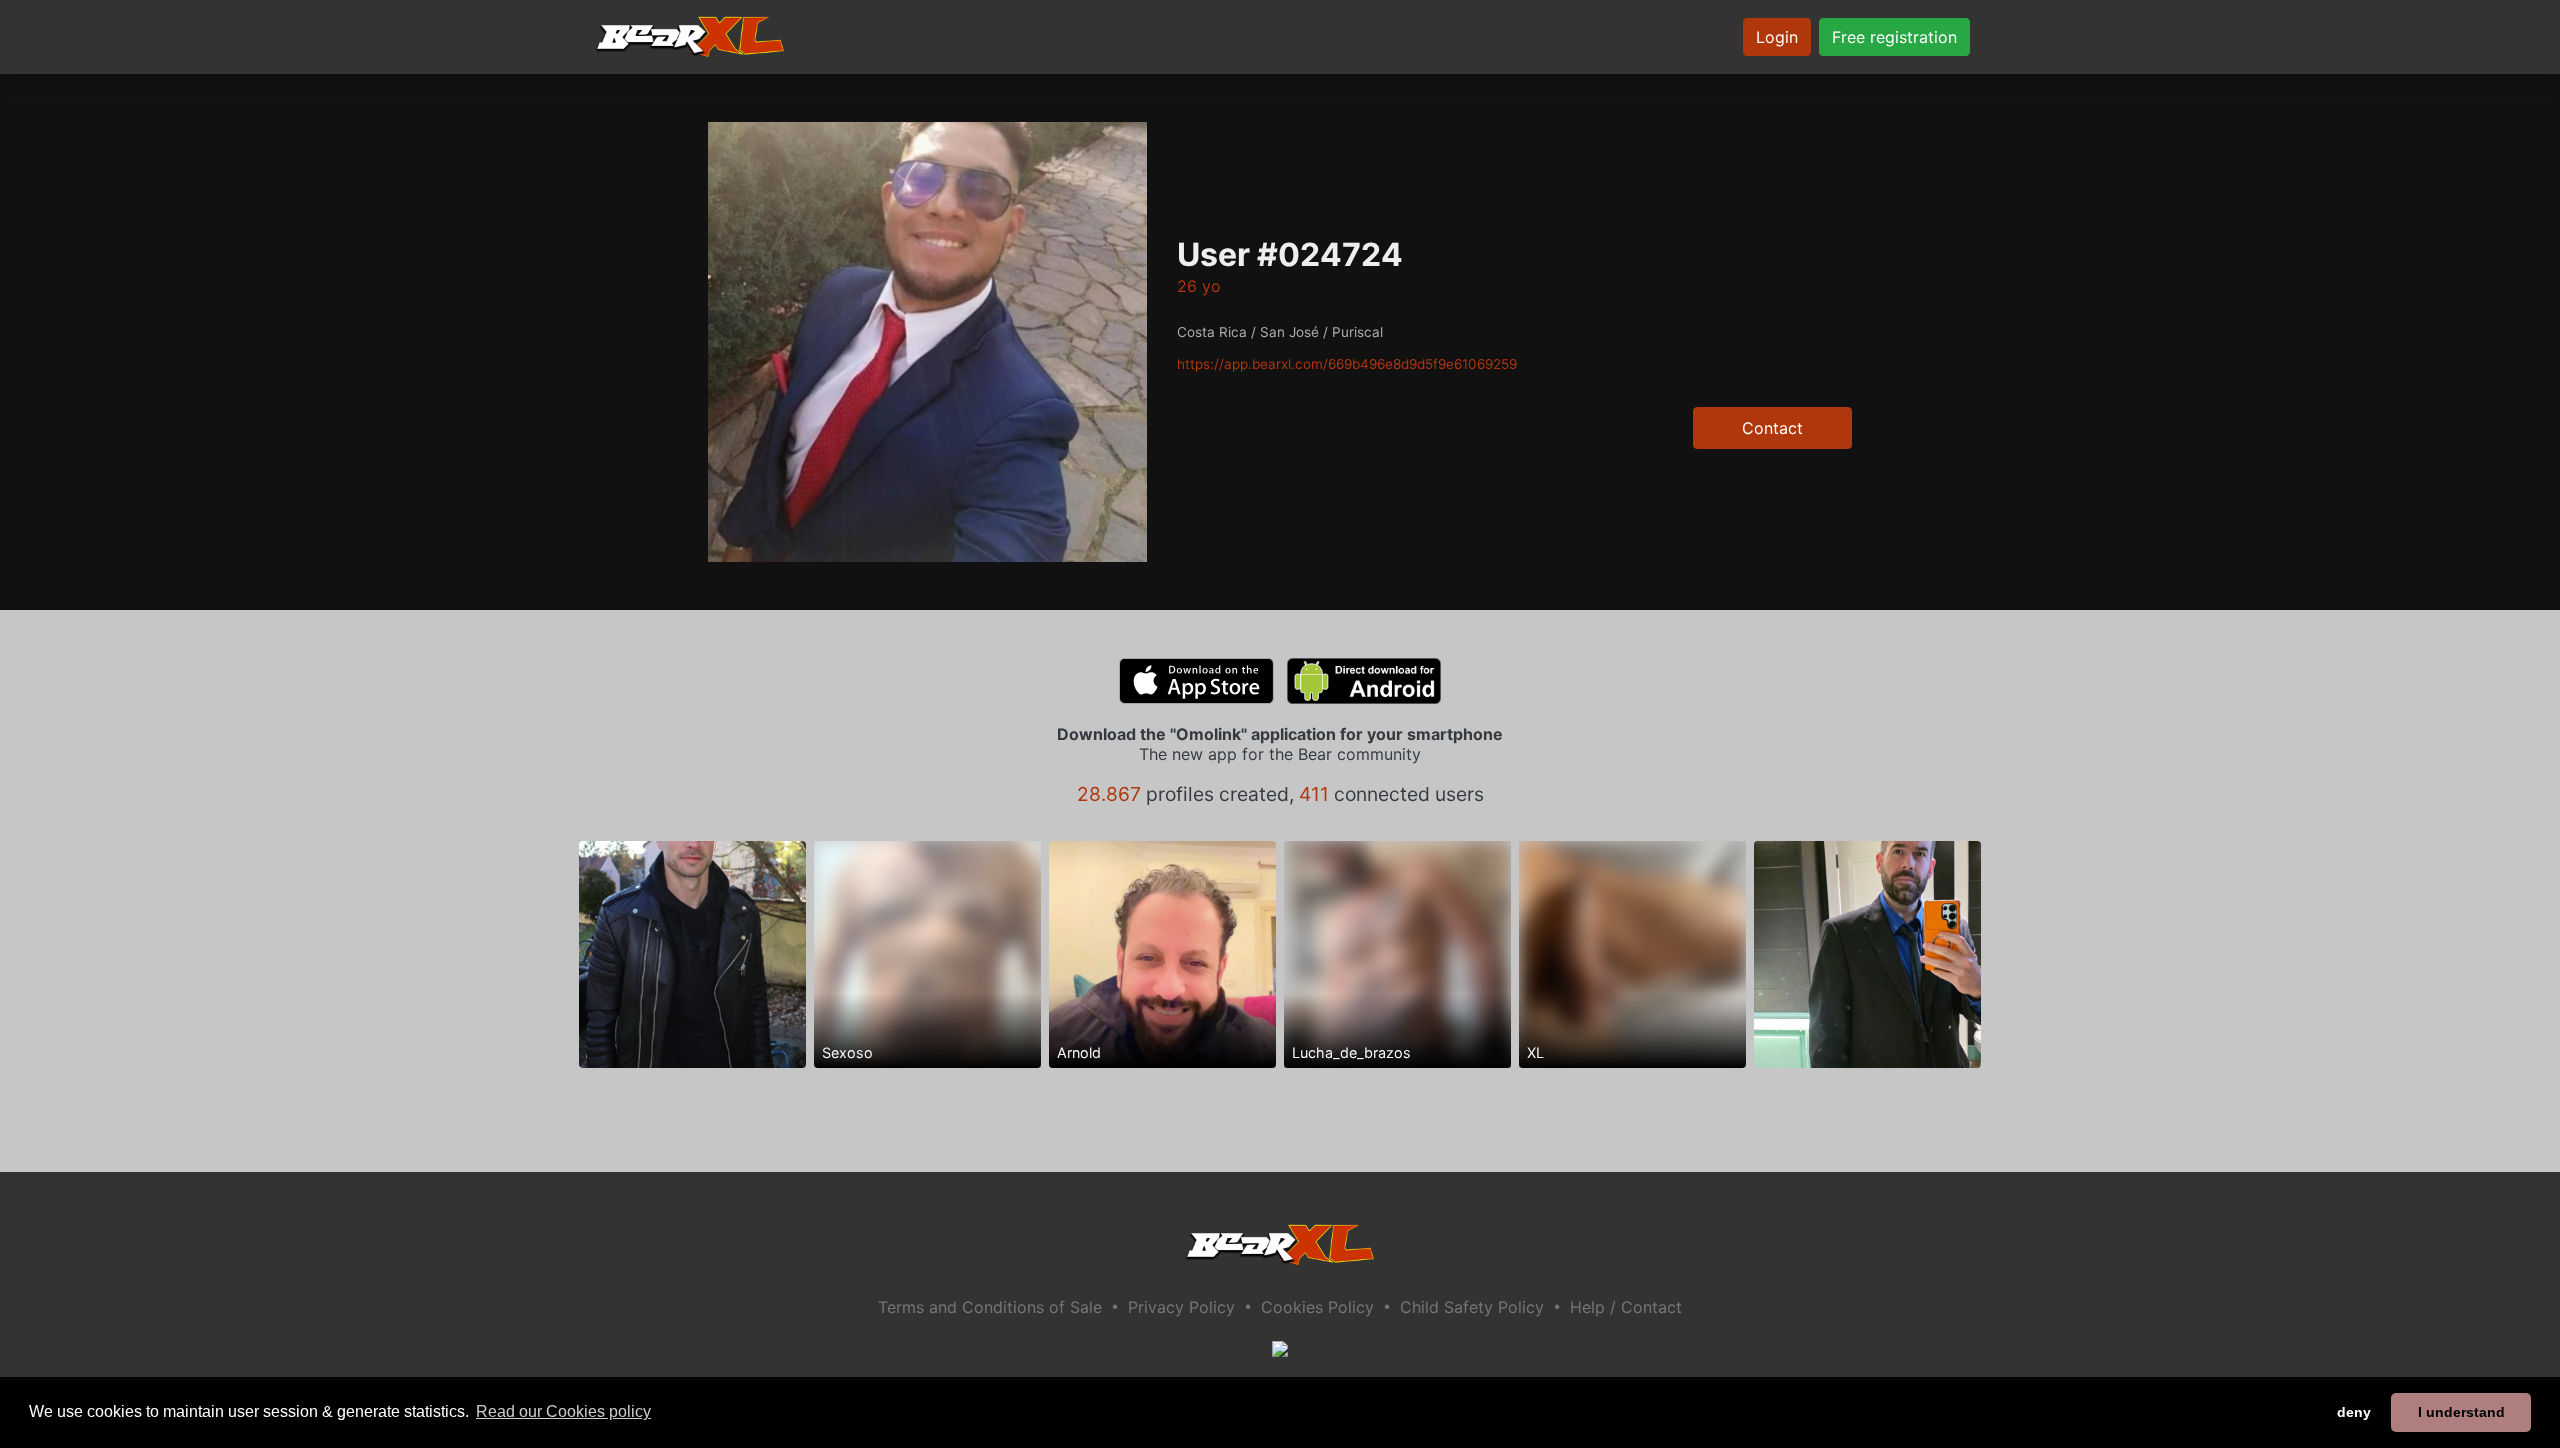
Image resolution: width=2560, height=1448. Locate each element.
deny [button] (2354, 1412)
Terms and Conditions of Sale (990, 1307)
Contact (1772, 428)
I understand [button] (2461, 1412)
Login (1777, 37)
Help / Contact (1626, 1307)
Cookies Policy (1317, 1307)
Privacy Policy (1181, 1307)
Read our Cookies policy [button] (563, 1411)
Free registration (1894, 37)
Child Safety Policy (1472, 1307)
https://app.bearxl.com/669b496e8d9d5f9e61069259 (1347, 364)
